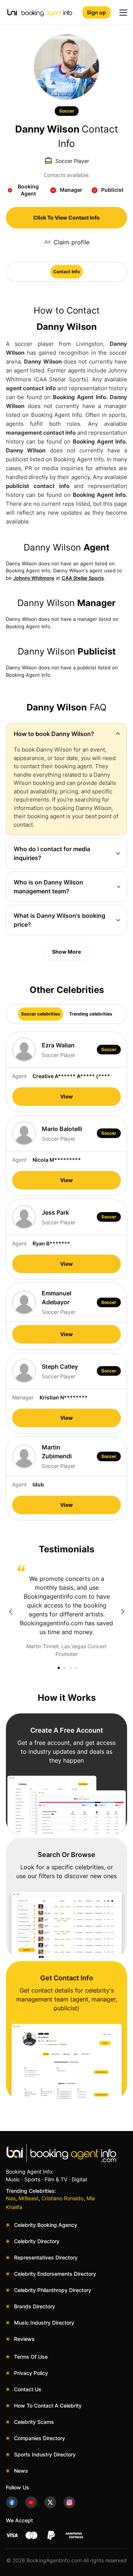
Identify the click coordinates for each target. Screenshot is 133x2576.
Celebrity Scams (34, 2422)
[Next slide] (123, 1612)
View (66, 1096)
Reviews (24, 2339)
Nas (11, 2198)
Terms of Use (31, 2357)
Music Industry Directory (44, 2323)
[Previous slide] (10, 1612)
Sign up (96, 12)
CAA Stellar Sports (83, 578)
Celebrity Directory (37, 2241)
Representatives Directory (46, 2257)
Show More (66, 952)
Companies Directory (40, 2438)
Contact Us (28, 2389)
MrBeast (28, 2198)
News (21, 2471)
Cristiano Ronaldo (62, 2198)
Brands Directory (35, 2306)
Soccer (67, 111)
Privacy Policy (31, 2373)
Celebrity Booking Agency (46, 2225)
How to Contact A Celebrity (48, 2406)
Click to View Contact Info (66, 218)
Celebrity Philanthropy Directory (53, 2290)
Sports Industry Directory (45, 2454)
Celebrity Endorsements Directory (55, 2274)
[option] (66, 1611)
